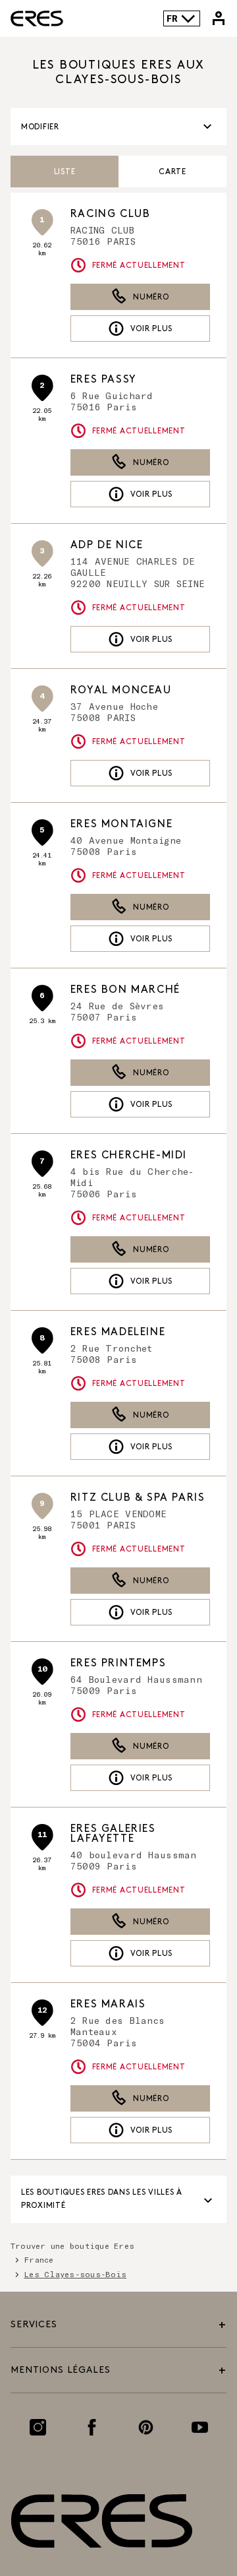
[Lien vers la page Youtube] (200, 2427)
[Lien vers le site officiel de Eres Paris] (37, 18)
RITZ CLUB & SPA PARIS (138, 1498)
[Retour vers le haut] (192, 2505)
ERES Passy (104, 380)
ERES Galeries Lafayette (113, 1834)
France (39, 2259)
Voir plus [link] (151, 329)
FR (172, 18)
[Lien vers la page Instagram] (38, 2427)
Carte (172, 172)
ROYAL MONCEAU (121, 690)
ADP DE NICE (107, 545)
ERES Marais (108, 2004)
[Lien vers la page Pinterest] (146, 2427)
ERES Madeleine (118, 1332)
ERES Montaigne (121, 824)
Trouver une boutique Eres (72, 2246)
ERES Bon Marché (125, 990)
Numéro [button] (151, 297)
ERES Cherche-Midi (129, 1155)
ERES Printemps (118, 1663)
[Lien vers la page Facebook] (92, 2427)
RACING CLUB (111, 214)
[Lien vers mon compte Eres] (219, 18)
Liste (65, 172)
